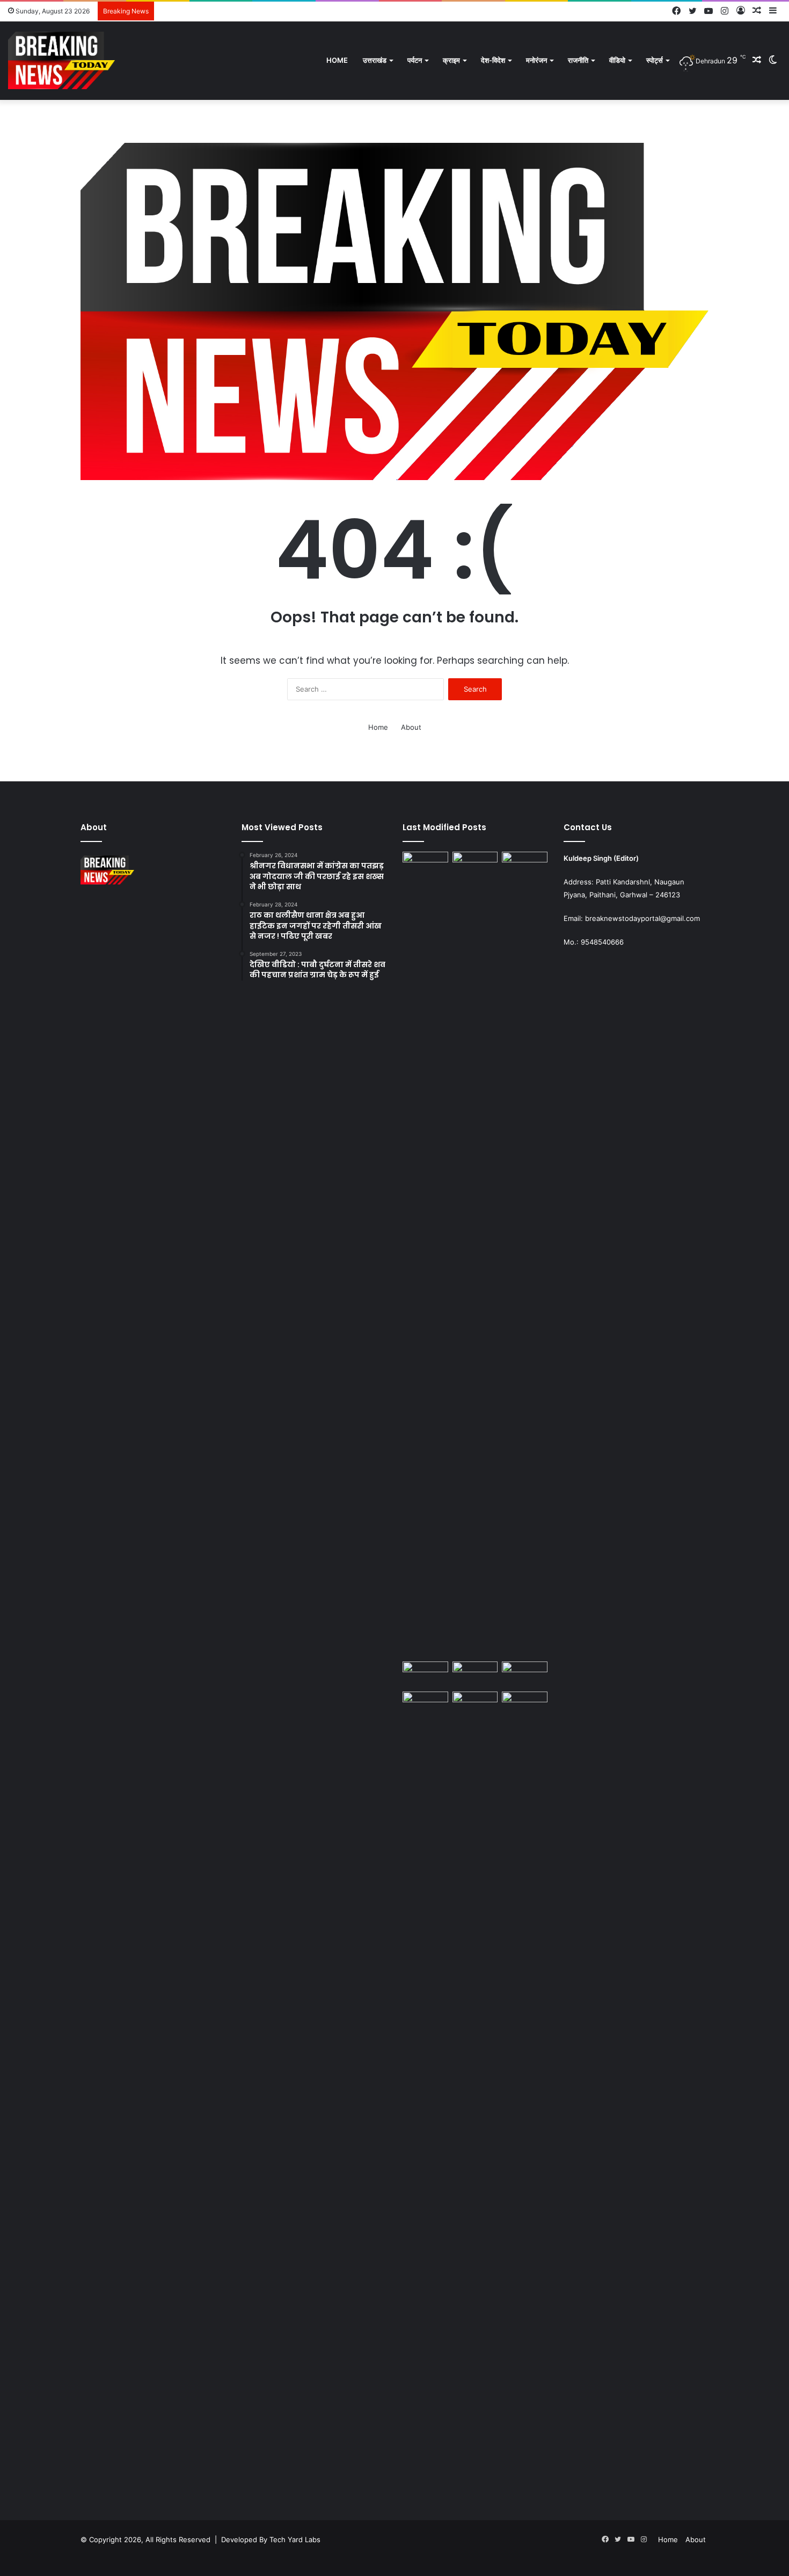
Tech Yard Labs (295, 2539)
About (411, 727)
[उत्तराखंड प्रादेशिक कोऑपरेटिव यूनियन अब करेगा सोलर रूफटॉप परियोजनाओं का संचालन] (475, 2094)
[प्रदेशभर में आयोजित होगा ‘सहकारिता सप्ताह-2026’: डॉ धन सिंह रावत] (425, 1674)
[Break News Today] (61, 60)
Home (337, 60)
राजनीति (578, 60)
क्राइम (451, 60)
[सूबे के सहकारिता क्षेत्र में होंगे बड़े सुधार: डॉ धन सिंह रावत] (475, 1674)
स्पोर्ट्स (655, 60)
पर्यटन (415, 60)
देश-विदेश (493, 60)
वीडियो (617, 60)
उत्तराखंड (375, 60)
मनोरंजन (536, 60)
